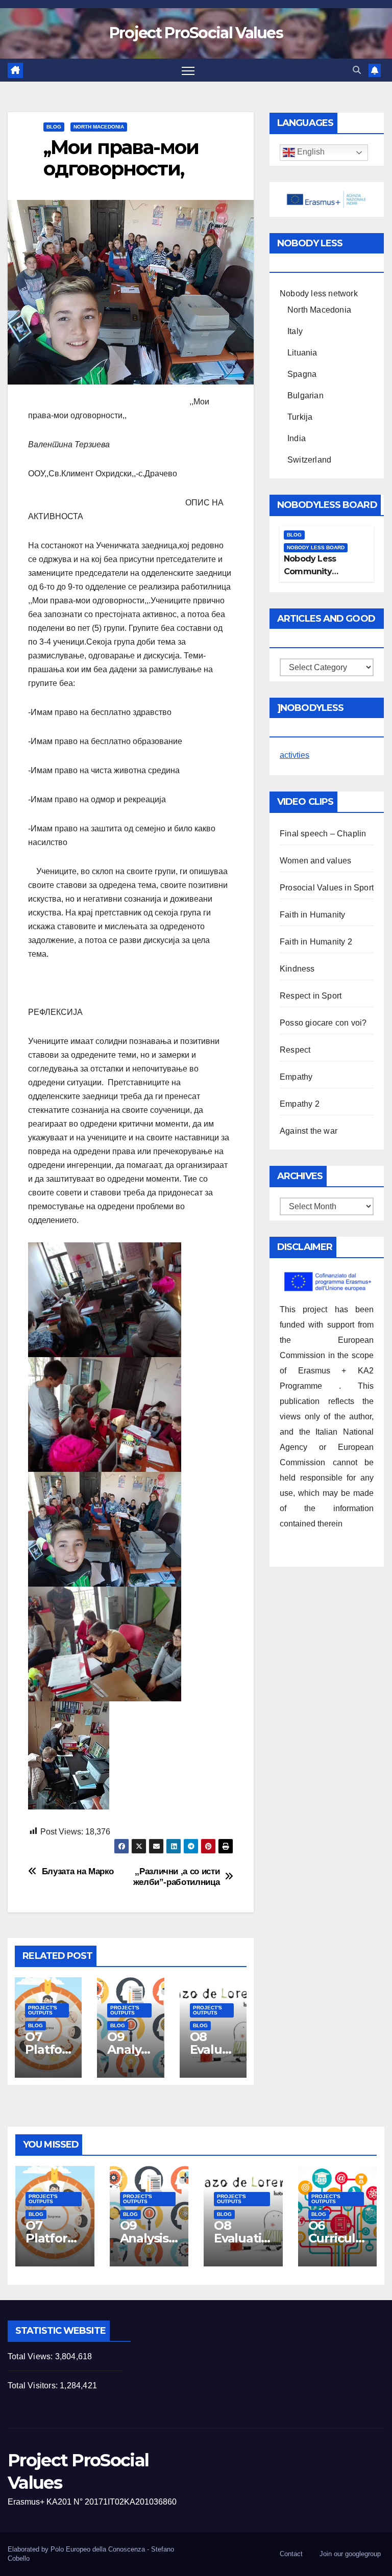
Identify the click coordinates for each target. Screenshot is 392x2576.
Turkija (300, 417)
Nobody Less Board (316, 547)
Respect (295, 1050)
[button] (357, 70)
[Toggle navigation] (188, 70)
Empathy (296, 1077)
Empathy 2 (300, 1104)
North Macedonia (99, 127)
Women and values (315, 861)
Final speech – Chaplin (323, 834)
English (310, 152)
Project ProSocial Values (196, 33)
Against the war (309, 1131)
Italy (295, 331)
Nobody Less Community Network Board (314, 571)
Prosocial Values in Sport (327, 888)
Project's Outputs (43, 2010)
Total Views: (31, 2356)
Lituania (302, 353)
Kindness (297, 969)
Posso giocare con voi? (323, 1023)
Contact (291, 2554)
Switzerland (309, 460)
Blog (54, 127)
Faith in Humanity (312, 915)
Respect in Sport (311, 996)
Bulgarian (305, 396)
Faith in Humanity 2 (316, 942)
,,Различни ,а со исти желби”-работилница (177, 1877)
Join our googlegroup (350, 2554)
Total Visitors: (34, 2386)
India (297, 438)
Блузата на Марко (78, 1871)
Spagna (302, 374)
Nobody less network (319, 294)
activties (295, 755)
